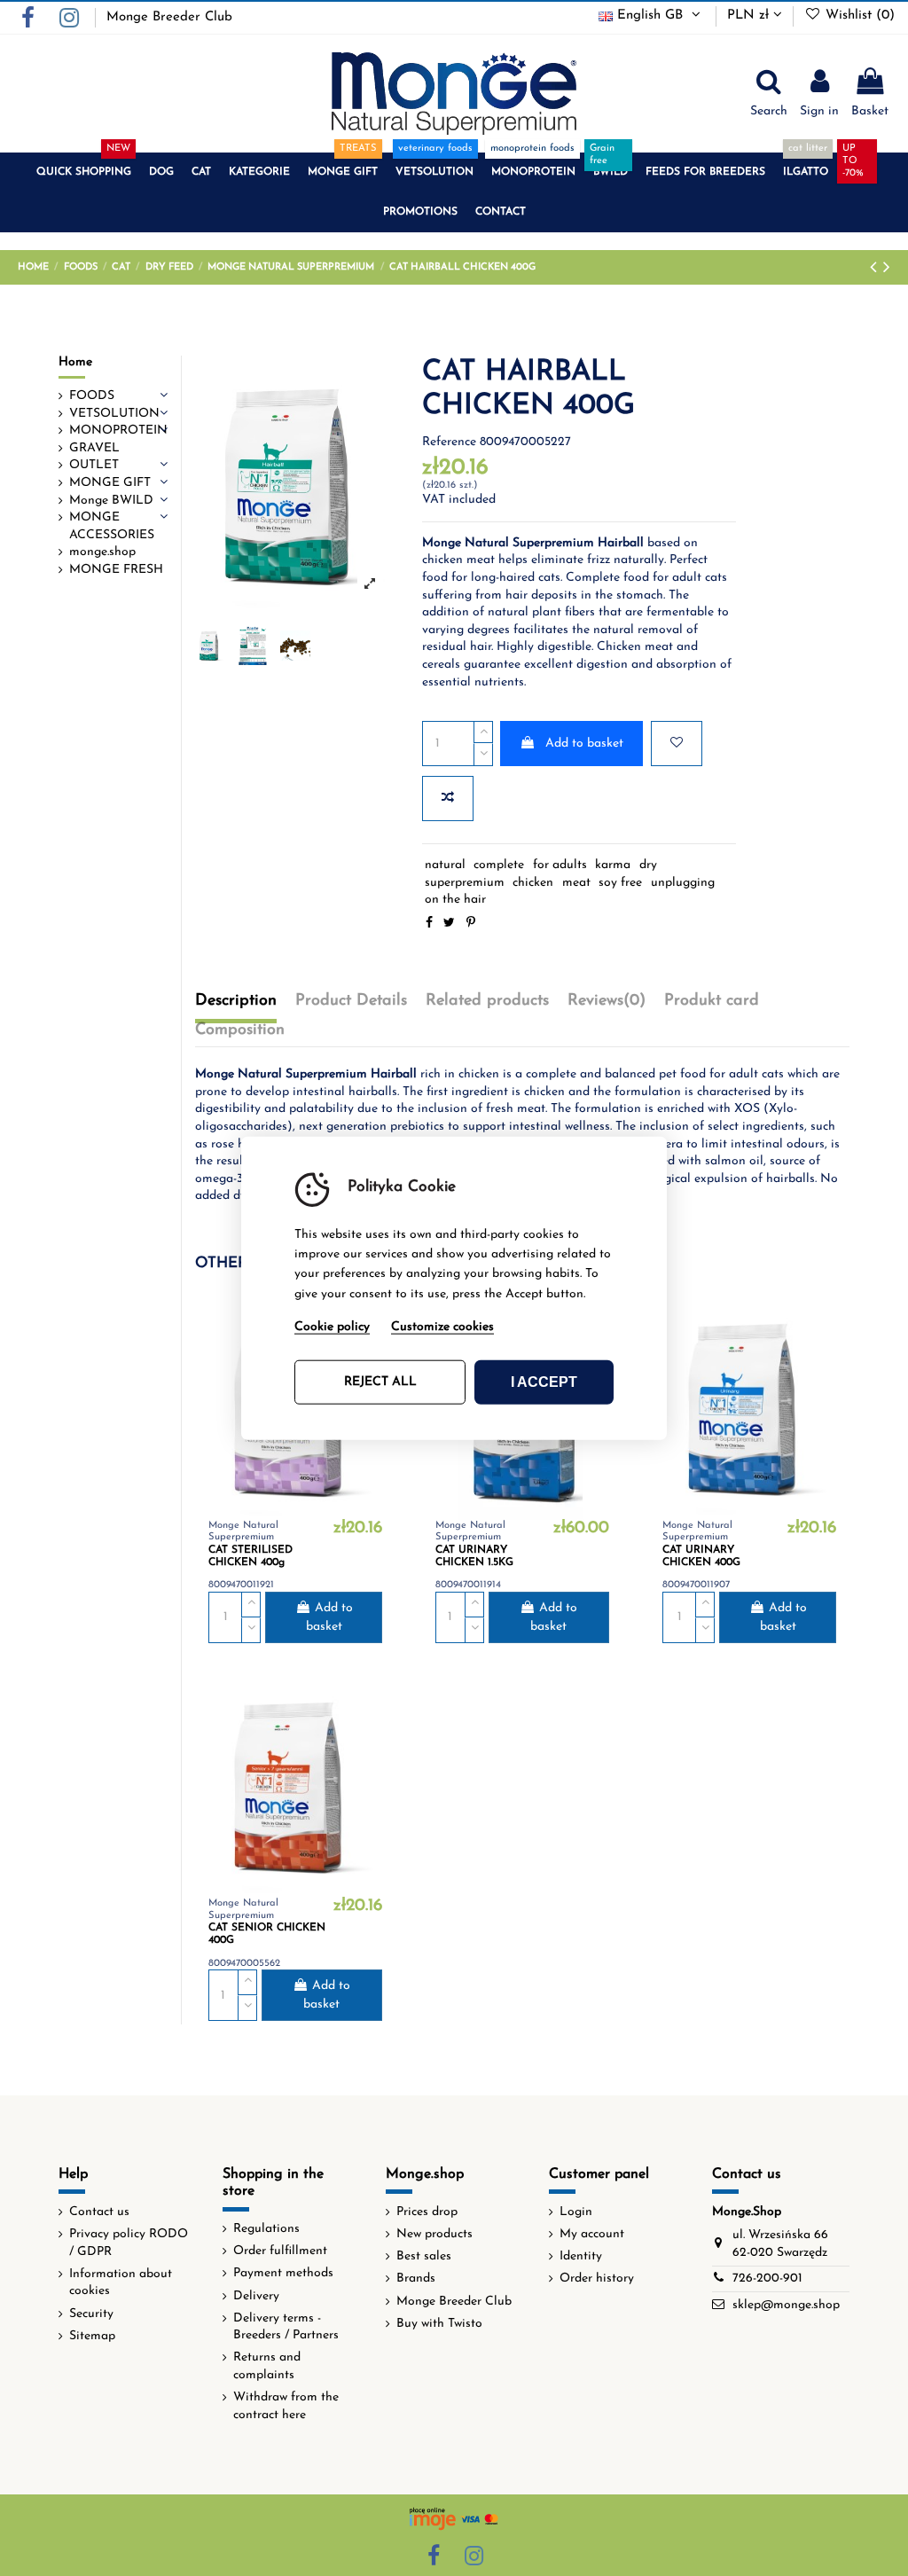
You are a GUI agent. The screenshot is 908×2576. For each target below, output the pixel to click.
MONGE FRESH (116, 570)
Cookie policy (332, 1327)
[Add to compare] (448, 799)
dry (648, 865)
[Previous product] (877, 268)
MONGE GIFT (110, 483)
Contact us (99, 2212)
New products (434, 2234)
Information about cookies (121, 2283)
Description (236, 1001)
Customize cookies (442, 1327)
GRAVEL (94, 448)
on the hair (455, 900)
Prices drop (427, 2212)
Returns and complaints (267, 2366)
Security (91, 2314)
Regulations (266, 2229)
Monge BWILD (111, 501)
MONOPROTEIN (118, 431)
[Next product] (887, 268)
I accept (544, 1382)
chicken (533, 883)
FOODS (92, 396)
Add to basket (584, 744)
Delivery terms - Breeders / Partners (286, 2327)
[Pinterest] (471, 924)
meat (576, 883)
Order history (597, 2278)
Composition (240, 1030)
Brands (416, 2278)
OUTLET (94, 465)
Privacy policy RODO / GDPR (129, 2243)
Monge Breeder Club (169, 17)
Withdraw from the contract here (286, 2406)
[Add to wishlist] (677, 744)
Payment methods (283, 2273)
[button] (84, 172)
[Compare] (823, 1352)
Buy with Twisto (439, 2324)
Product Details (351, 1001)
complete (499, 865)
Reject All (380, 1382)
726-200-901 (767, 2278)
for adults (560, 865)
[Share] (429, 924)
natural (445, 865)
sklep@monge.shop (786, 2305)
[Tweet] (449, 924)
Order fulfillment (280, 2251)
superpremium (465, 883)
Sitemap (92, 2336)
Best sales (424, 2256)
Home (75, 362)
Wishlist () (858, 16)
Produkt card (712, 1001)
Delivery (256, 2296)
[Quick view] (823, 1383)
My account (592, 2234)
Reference (449, 442)
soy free (620, 883)
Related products (487, 1001)
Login (576, 2212)
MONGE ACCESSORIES (112, 526)
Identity (581, 2256)
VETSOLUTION (114, 414)
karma (613, 865)
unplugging (683, 883)
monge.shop (102, 552)
